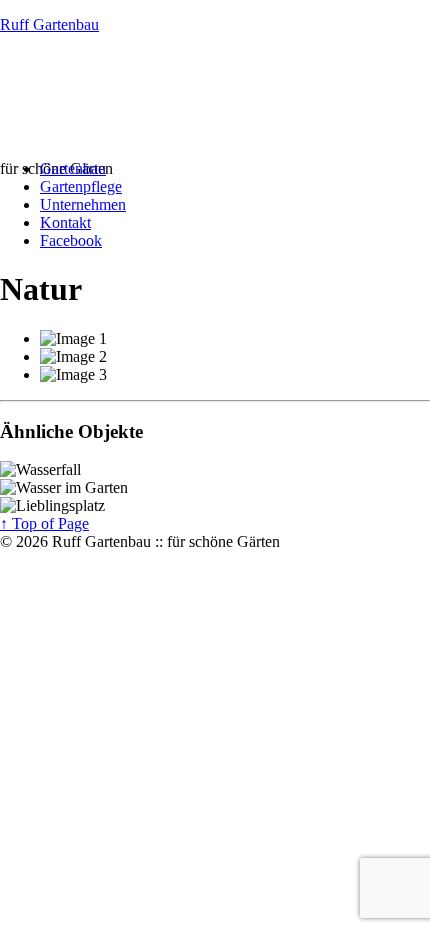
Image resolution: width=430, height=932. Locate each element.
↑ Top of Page (44, 523)
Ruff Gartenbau (49, 24)
